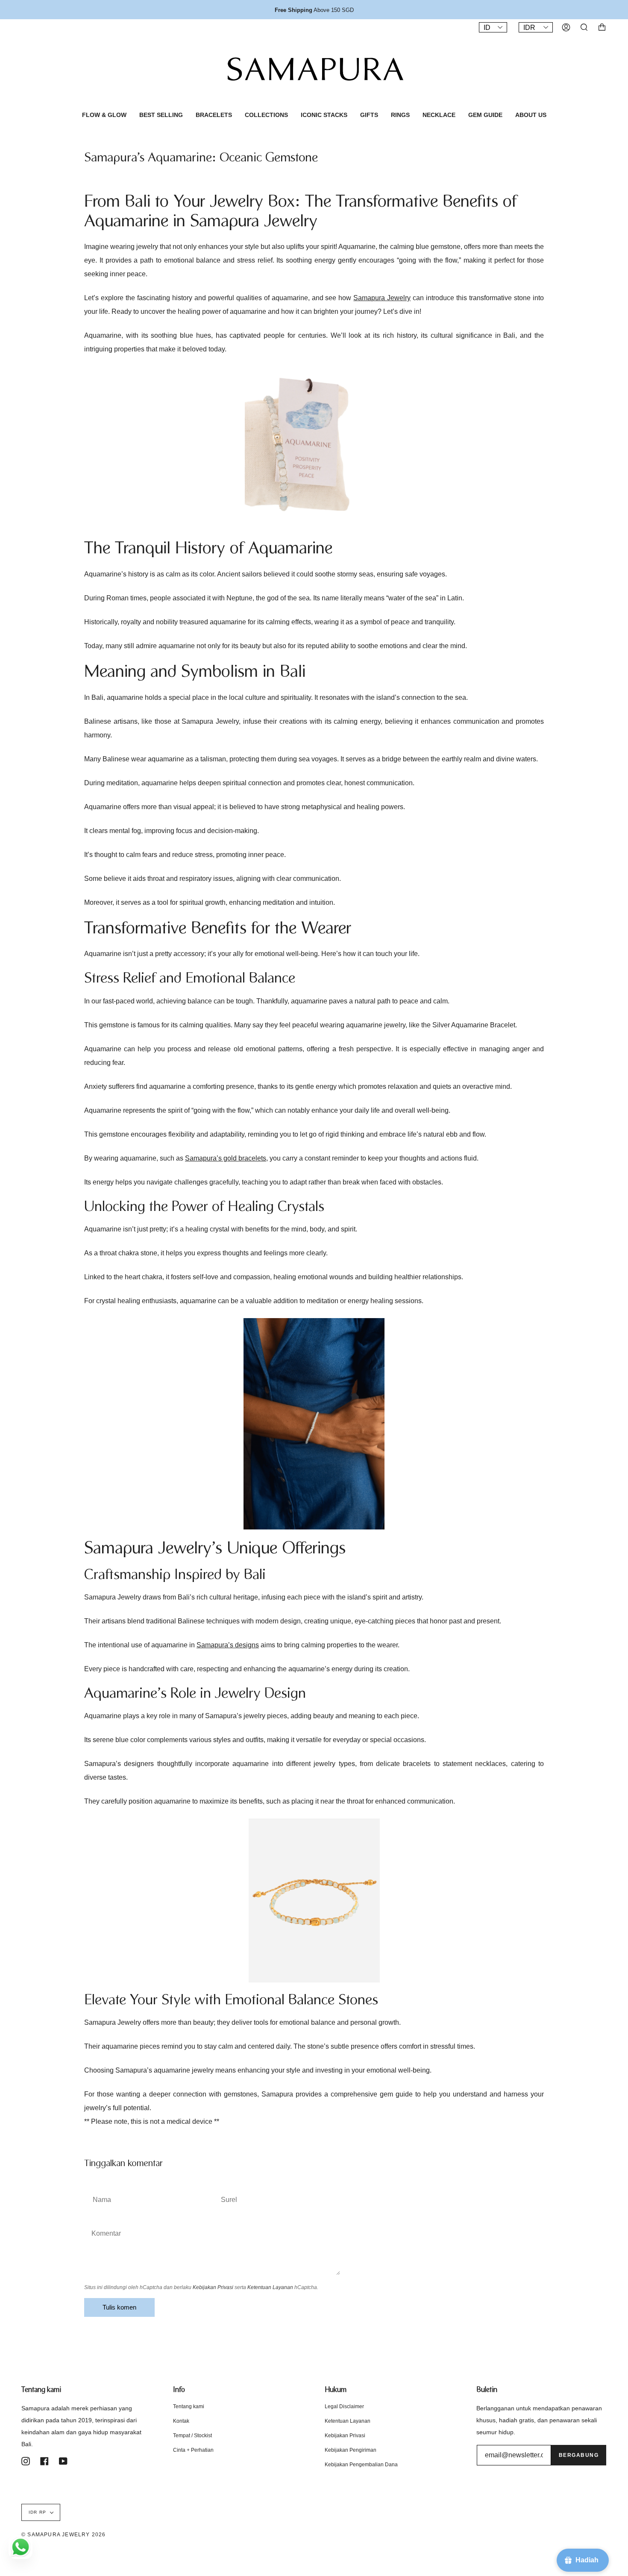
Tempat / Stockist (192, 2436)
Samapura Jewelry (382, 298)
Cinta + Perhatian (193, 2450)
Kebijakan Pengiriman (351, 2450)
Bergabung (579, 2455)
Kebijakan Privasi (213, 2287)
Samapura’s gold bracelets (226, 1158)
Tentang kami (189, 2406)
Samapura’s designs (228, 1645)
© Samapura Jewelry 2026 (64, 2535)
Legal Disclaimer (344, 2406)
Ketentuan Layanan (270, 2287)
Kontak (181, 2421)
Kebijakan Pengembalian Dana (361, 2465)
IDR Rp (37, 2512)
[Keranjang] (602, 27)
